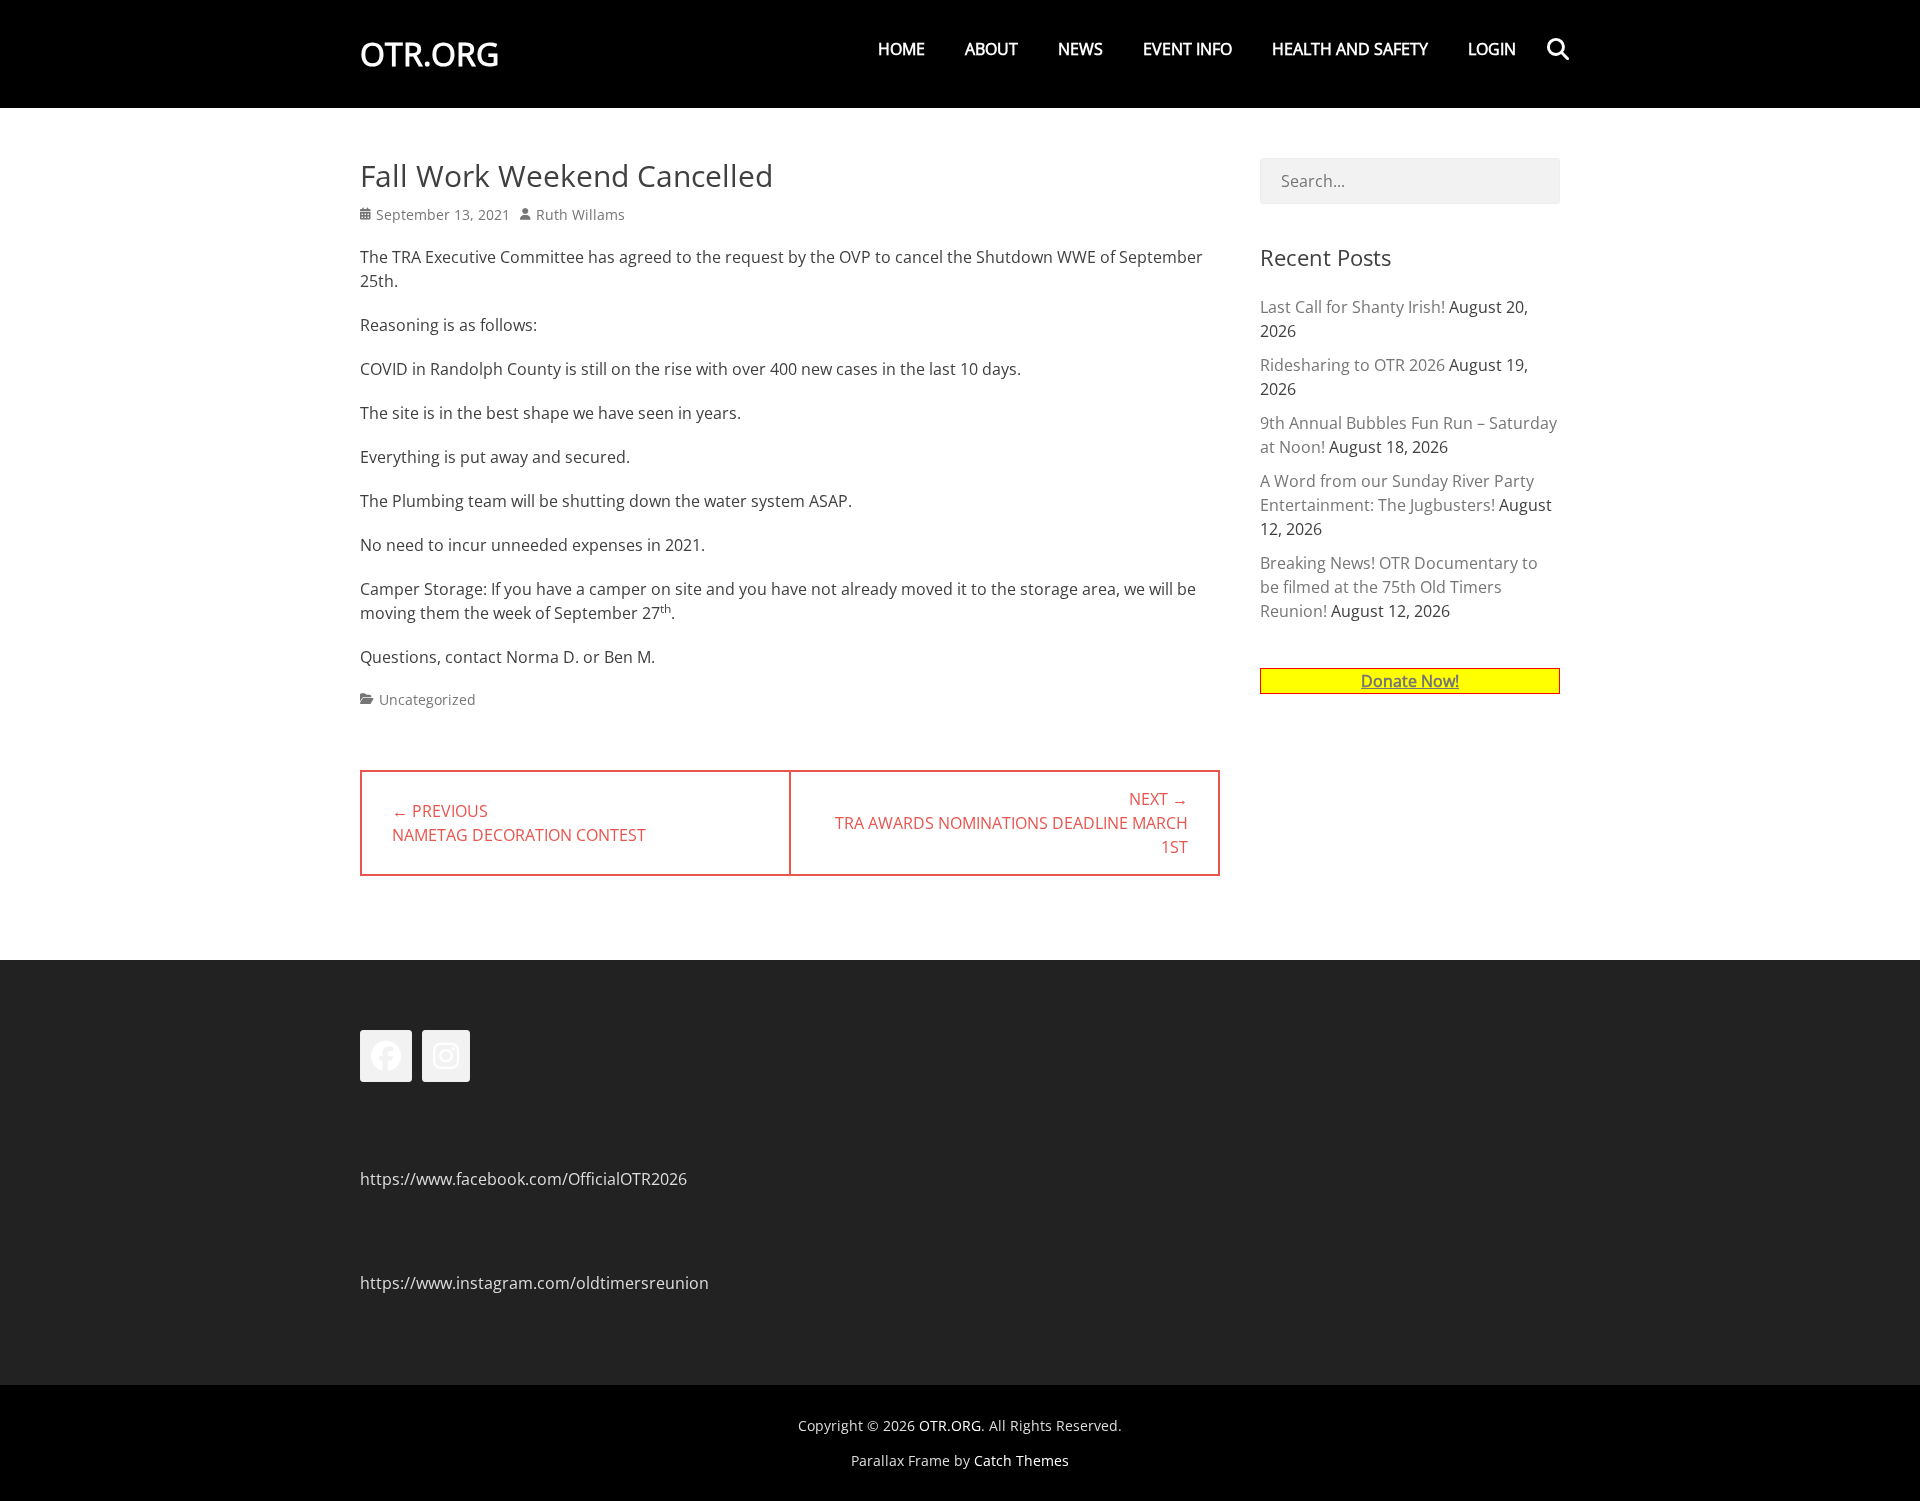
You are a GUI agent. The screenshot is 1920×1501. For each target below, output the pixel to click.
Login (1492, 49)
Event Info (1187, 49)
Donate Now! (1410, 681)
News (1080, 49)
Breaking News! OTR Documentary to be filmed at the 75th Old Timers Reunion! (1399, 587)
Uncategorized (427, 699)
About (991, 49)
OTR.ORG (429, 53)
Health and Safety (1350, 49)
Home (901, 49)
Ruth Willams (580, 214)
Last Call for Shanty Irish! (1352, 307)
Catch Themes (1021, 1460)
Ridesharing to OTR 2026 (1352, 365)
